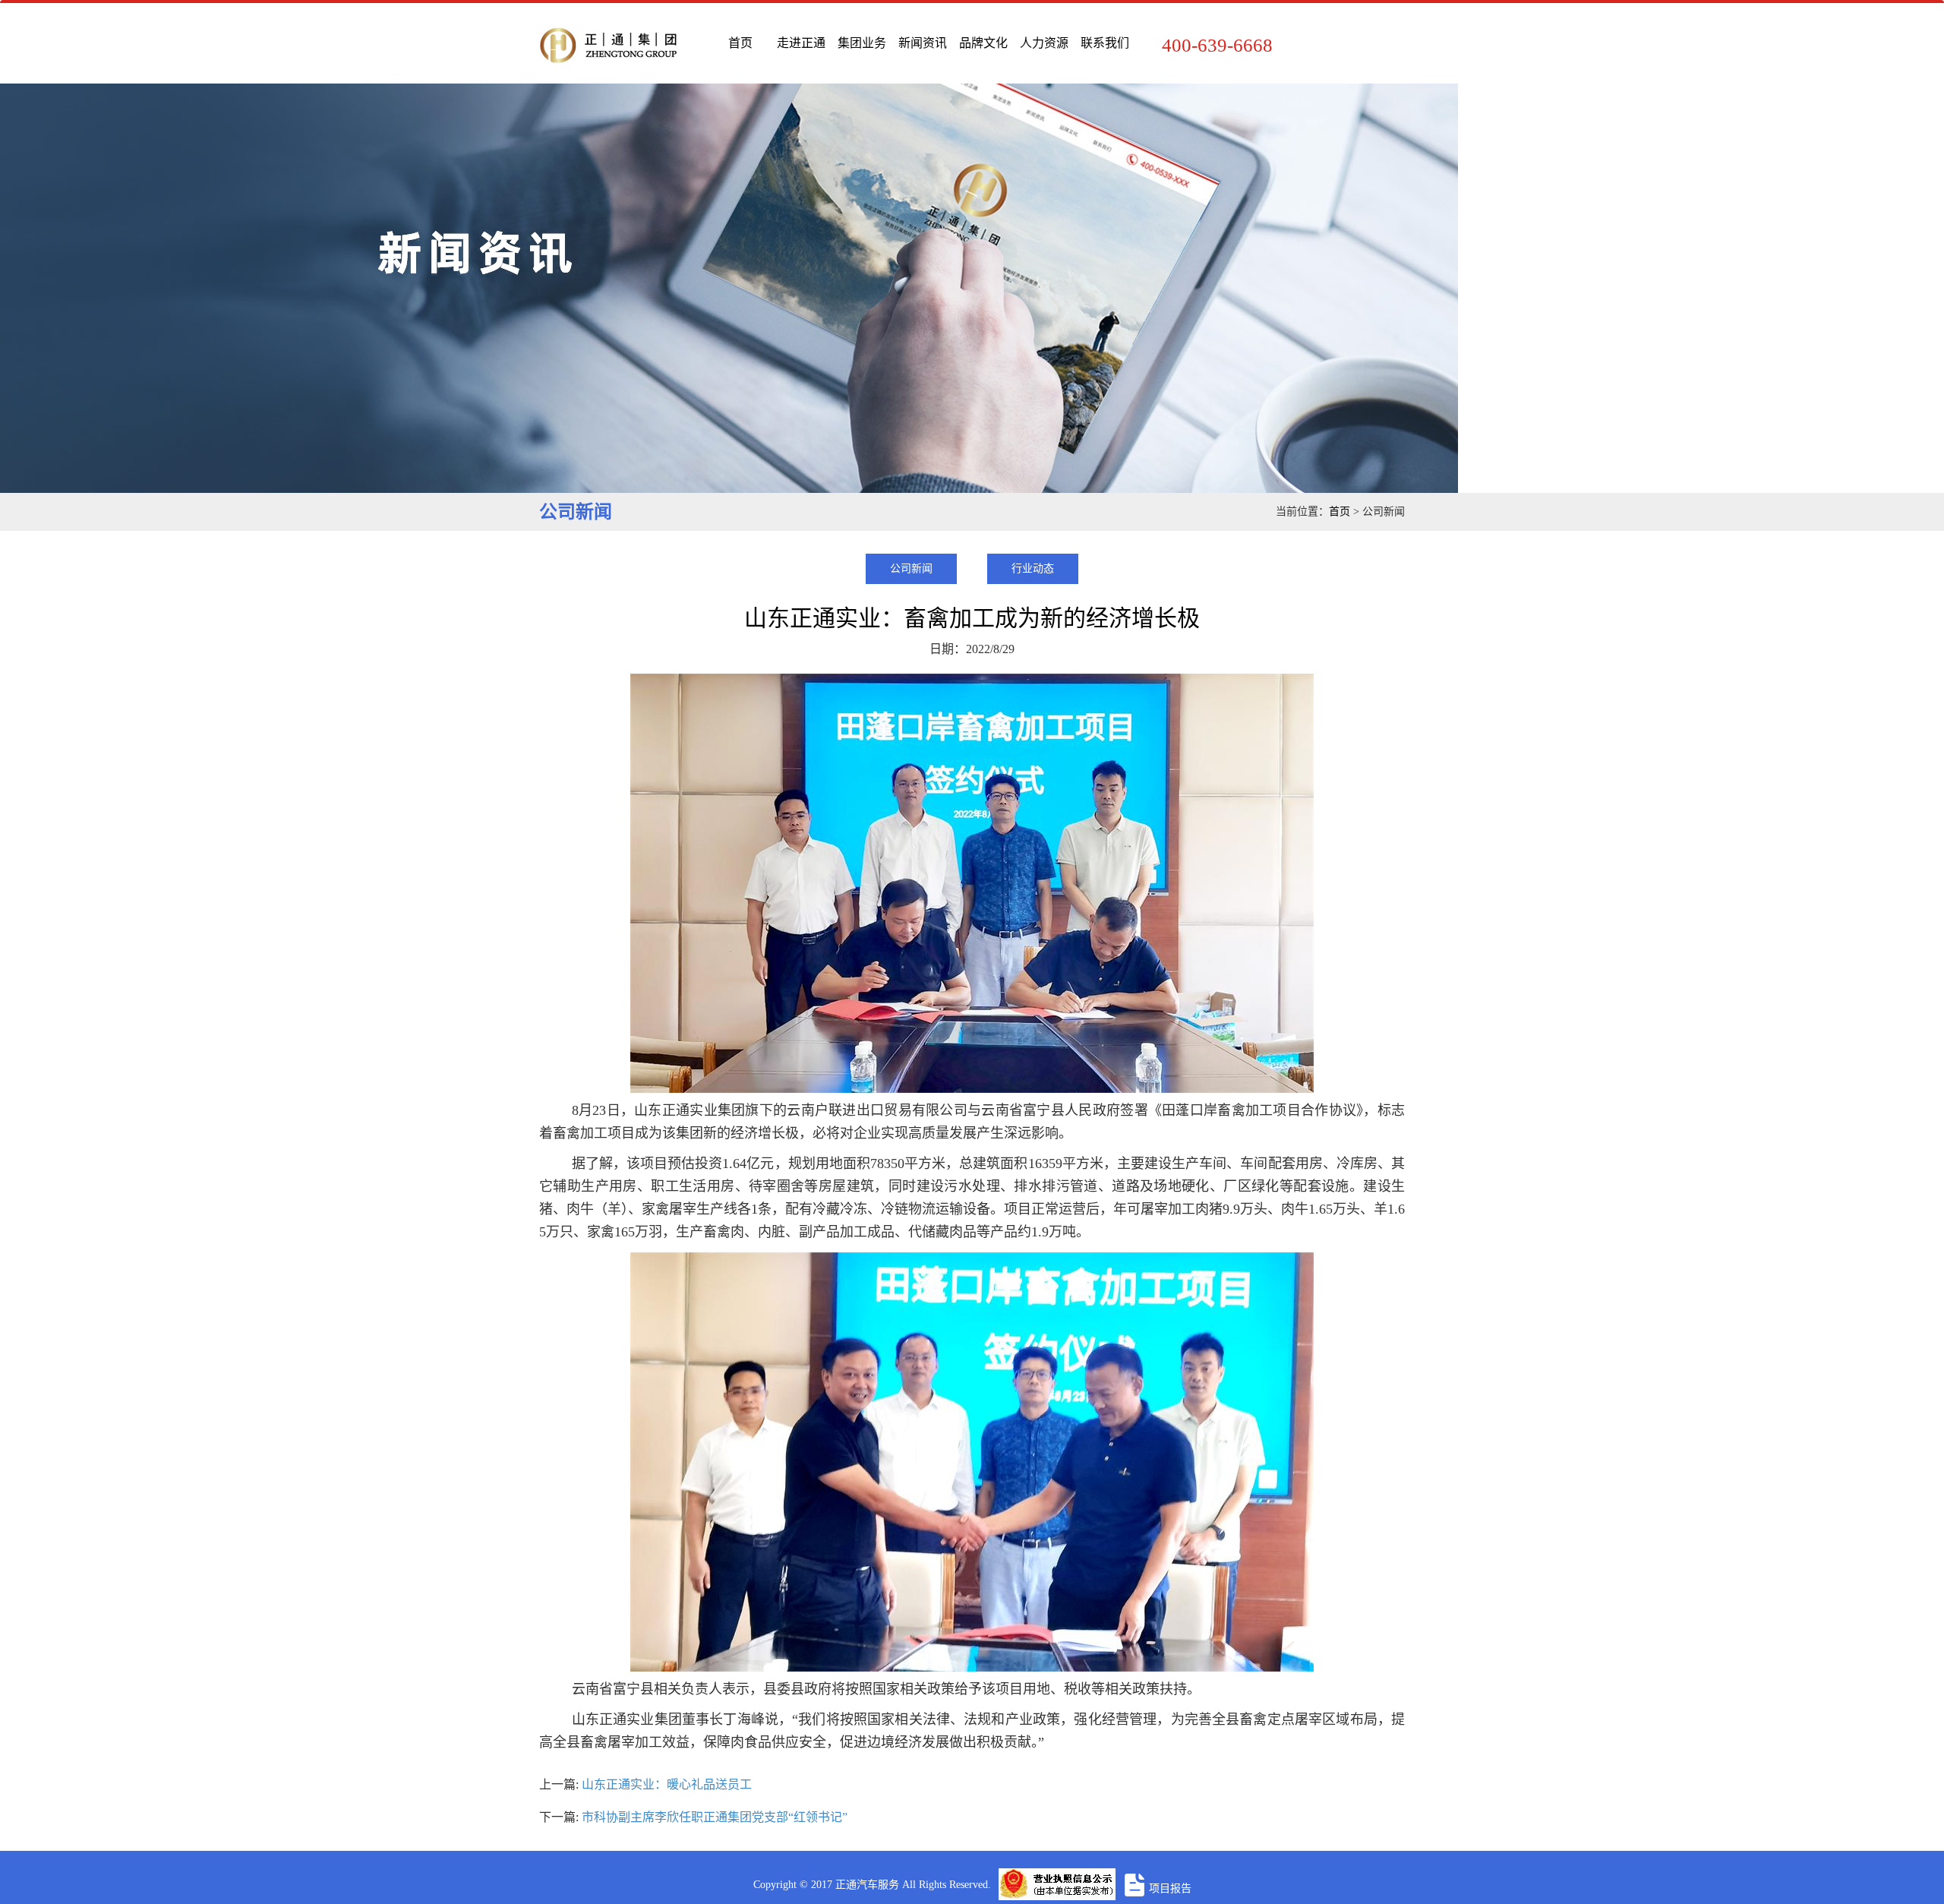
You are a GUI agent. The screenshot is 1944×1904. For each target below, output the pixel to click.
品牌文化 (983, 43)
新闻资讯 (923, 43)
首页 (740, 43)
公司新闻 (911, 568)
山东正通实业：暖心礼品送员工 (667, 1784)
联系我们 (1105, 43)
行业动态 (1033, 568)
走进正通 (801, 43)
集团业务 (862, 43)
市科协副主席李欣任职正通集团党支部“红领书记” (715, 1817)
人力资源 (1044, 43)
